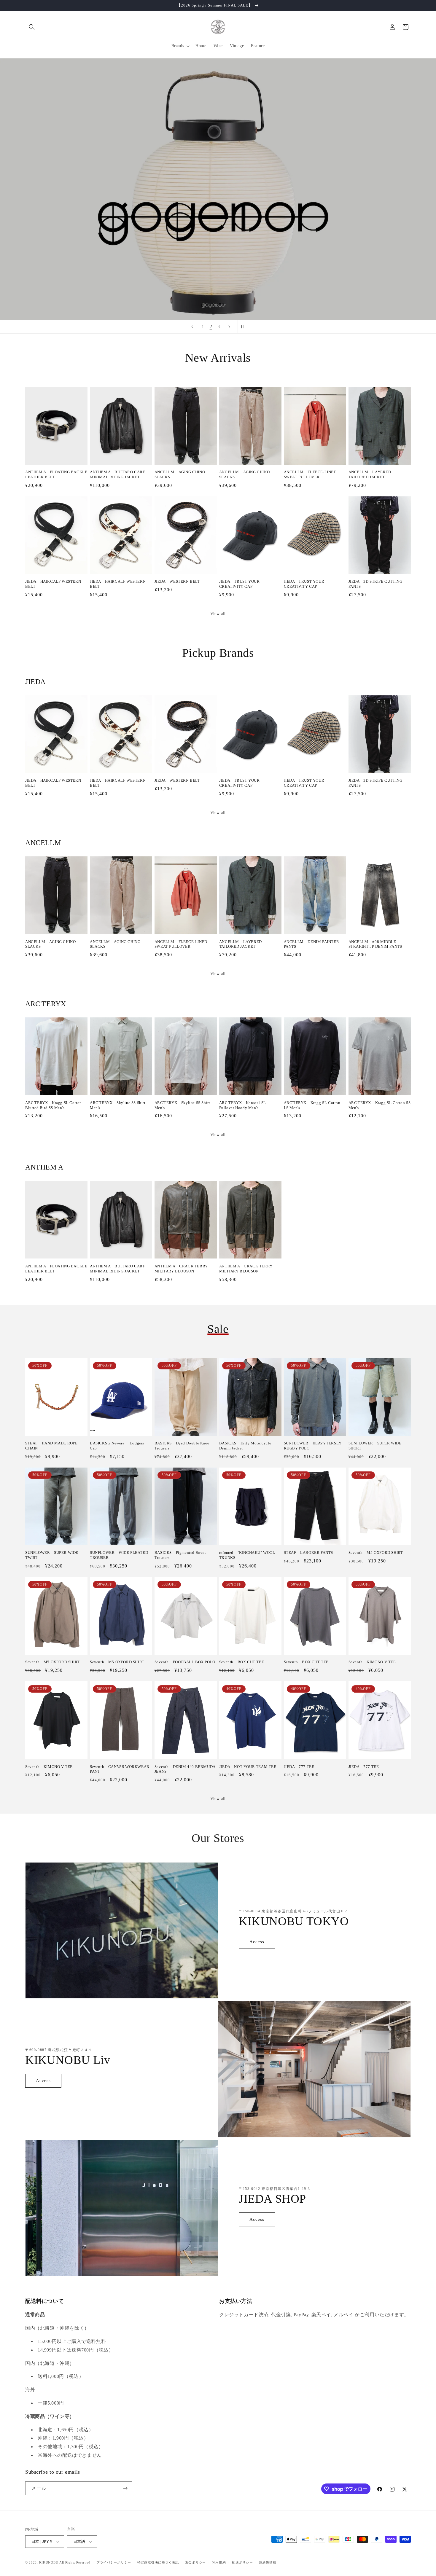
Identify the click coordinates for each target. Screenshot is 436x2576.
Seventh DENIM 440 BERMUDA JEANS (185, 1769)
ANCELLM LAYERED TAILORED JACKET (370, 474)
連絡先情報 (268, 2562)
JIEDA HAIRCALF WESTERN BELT (53, 584)
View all (218, 614)
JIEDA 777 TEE (299, 1767)
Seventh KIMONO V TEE (372, 1662)
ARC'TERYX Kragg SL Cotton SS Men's (380, 1105)
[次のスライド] (229, 327)
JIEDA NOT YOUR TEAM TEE (248, 1767)
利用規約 (219, 2562)
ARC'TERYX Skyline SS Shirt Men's (118, 1105)
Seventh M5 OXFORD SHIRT (376, 1553)
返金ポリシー (195, 2562)
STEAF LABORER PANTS (308, 1553)
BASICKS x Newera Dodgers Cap (117, 1446)
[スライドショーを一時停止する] (244, 327)
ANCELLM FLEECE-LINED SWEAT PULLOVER (310, 474)
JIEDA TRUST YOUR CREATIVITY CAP (240, 584)
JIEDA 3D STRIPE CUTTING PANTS (375, 584)
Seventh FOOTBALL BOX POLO (185, 1662)
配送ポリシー (242, 2562)
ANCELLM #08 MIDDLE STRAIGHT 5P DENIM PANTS (375, 944)
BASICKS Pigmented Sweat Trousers (180, 1555)
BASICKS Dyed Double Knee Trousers (182, 1446)
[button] (32, 27)
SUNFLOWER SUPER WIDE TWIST (52, 1555)
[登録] (125, 2488)
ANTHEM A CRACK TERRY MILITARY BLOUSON (181, 1269)
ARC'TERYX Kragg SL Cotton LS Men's (312, 1105)
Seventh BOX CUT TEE (242, 1662)
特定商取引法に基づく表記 (158, 2562)
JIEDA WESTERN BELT (177, 581)
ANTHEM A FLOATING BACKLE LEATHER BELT (56, 474)
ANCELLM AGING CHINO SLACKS (180, 474)
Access (257, 1942)
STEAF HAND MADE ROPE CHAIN (51, 1446)
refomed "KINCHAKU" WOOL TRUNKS (247, 1555)
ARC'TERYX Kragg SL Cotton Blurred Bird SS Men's (54, 1105)
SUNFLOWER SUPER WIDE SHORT (375, 1446)
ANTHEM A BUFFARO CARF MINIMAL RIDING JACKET (117, 474)
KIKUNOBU (49, 2562)
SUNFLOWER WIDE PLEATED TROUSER (119, 1555)
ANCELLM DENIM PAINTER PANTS (312, 944)
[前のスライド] (192, 327)
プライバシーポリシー (114, 2562)
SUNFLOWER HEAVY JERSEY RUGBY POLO (313, 1446)
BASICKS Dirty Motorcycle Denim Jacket (245, 1446)
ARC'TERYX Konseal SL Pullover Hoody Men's (243, 1105)
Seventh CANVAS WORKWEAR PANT (120, 1769)
